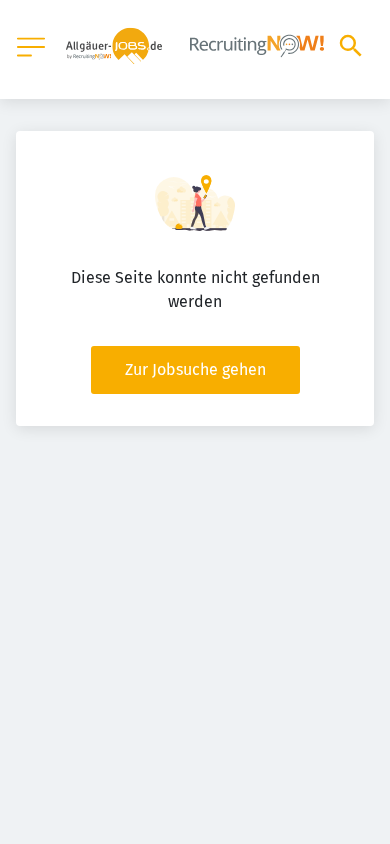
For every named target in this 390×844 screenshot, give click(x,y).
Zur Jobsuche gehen (195, 369)
